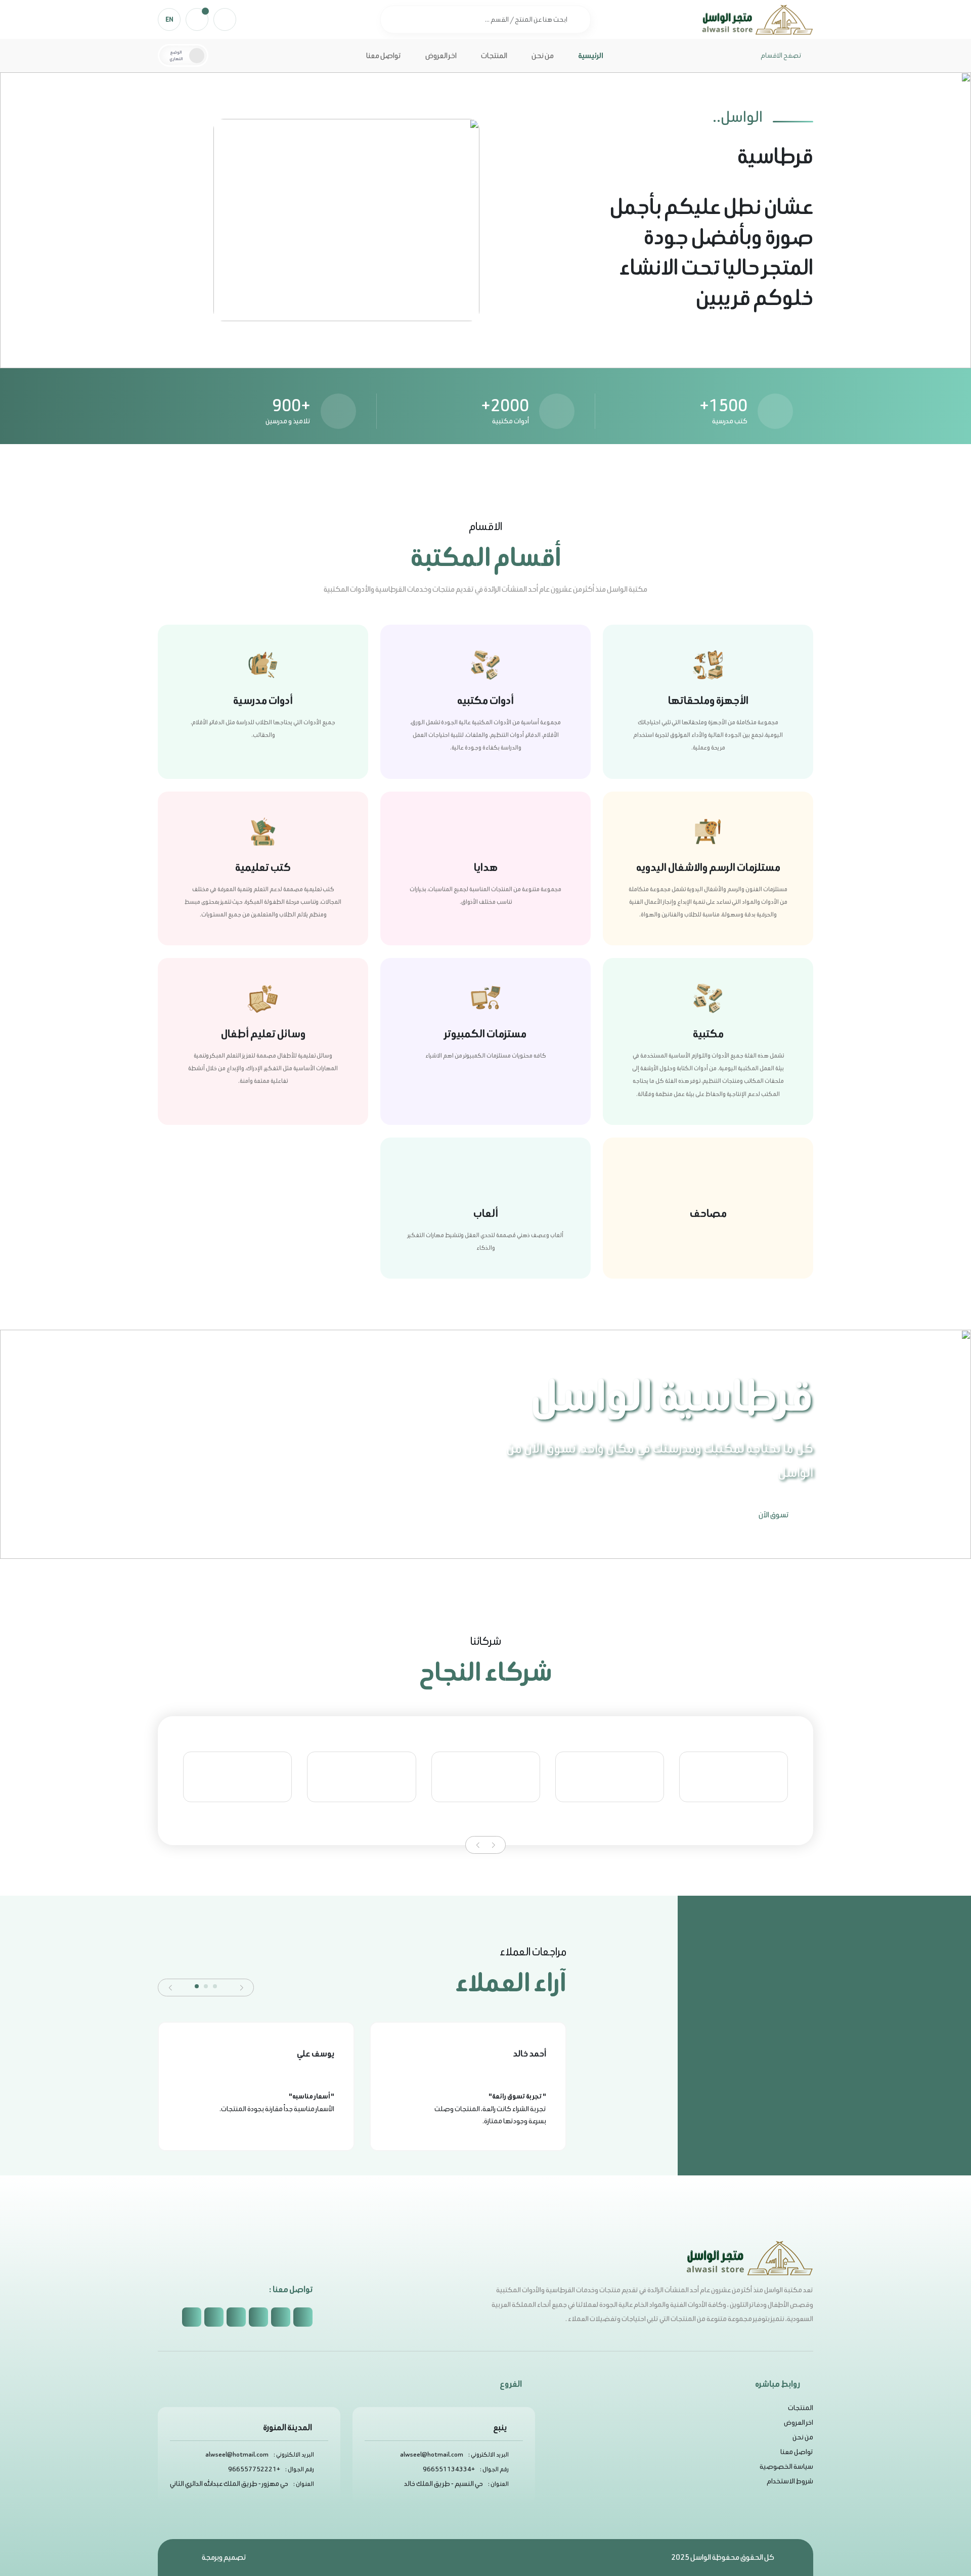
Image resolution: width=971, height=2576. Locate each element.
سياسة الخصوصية (786, 2466)
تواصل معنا (384, 55)
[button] (493, 1845)
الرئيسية (591, 55)
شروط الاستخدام (790, 2481)
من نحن (543, 55)
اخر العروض (441, 55)
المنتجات (494, 55)
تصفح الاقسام (781, 55)
